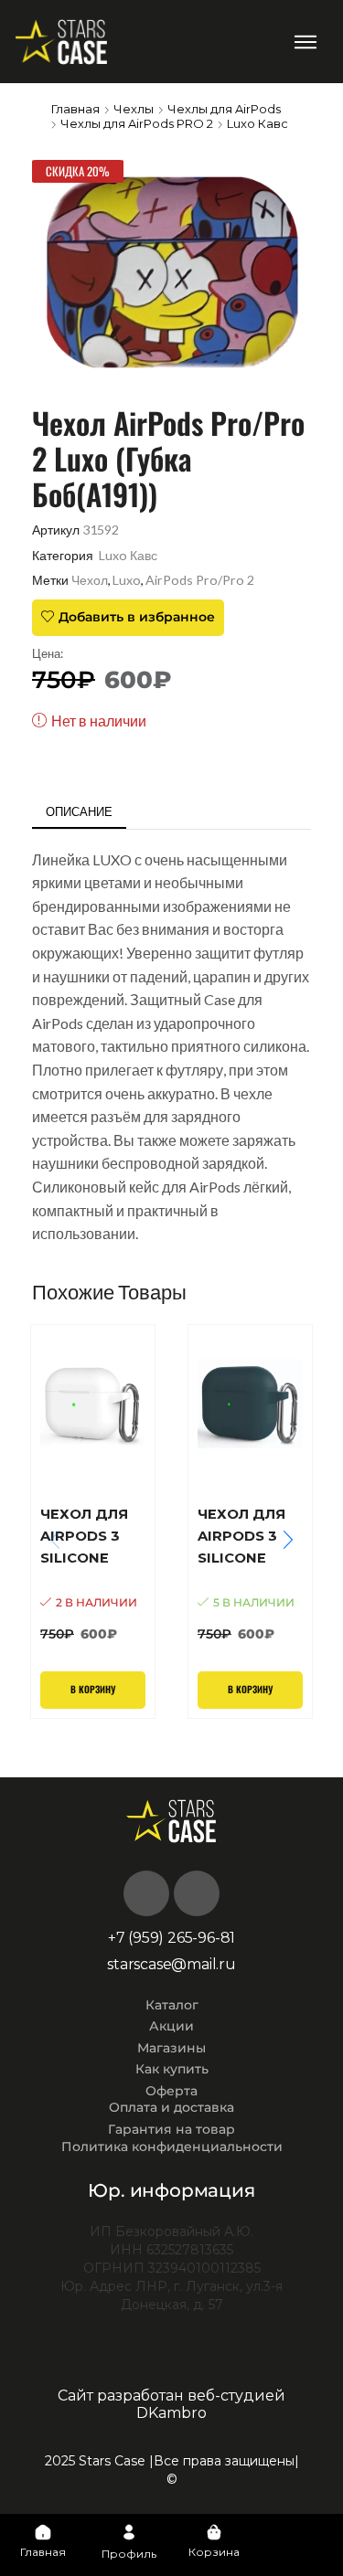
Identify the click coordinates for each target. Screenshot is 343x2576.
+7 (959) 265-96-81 (171, 1938)
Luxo (127, 580)
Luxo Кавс (257, 123)
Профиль (129, 2554)
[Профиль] (129, 2532)
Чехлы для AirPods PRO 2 (137, 123)
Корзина (214, 2552)
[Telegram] (197, 1893)
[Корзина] (214, 2532)
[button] (306, 42)
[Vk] (146, 1893)
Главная (75, 109)
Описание (79, 811)
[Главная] (43, 2532)
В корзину (93, 1690)
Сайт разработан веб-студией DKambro (171, 2404)
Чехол (90, 580)
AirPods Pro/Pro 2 (200, 580)
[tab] (79, 812)
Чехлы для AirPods (224, 109)
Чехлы (134, 109)
